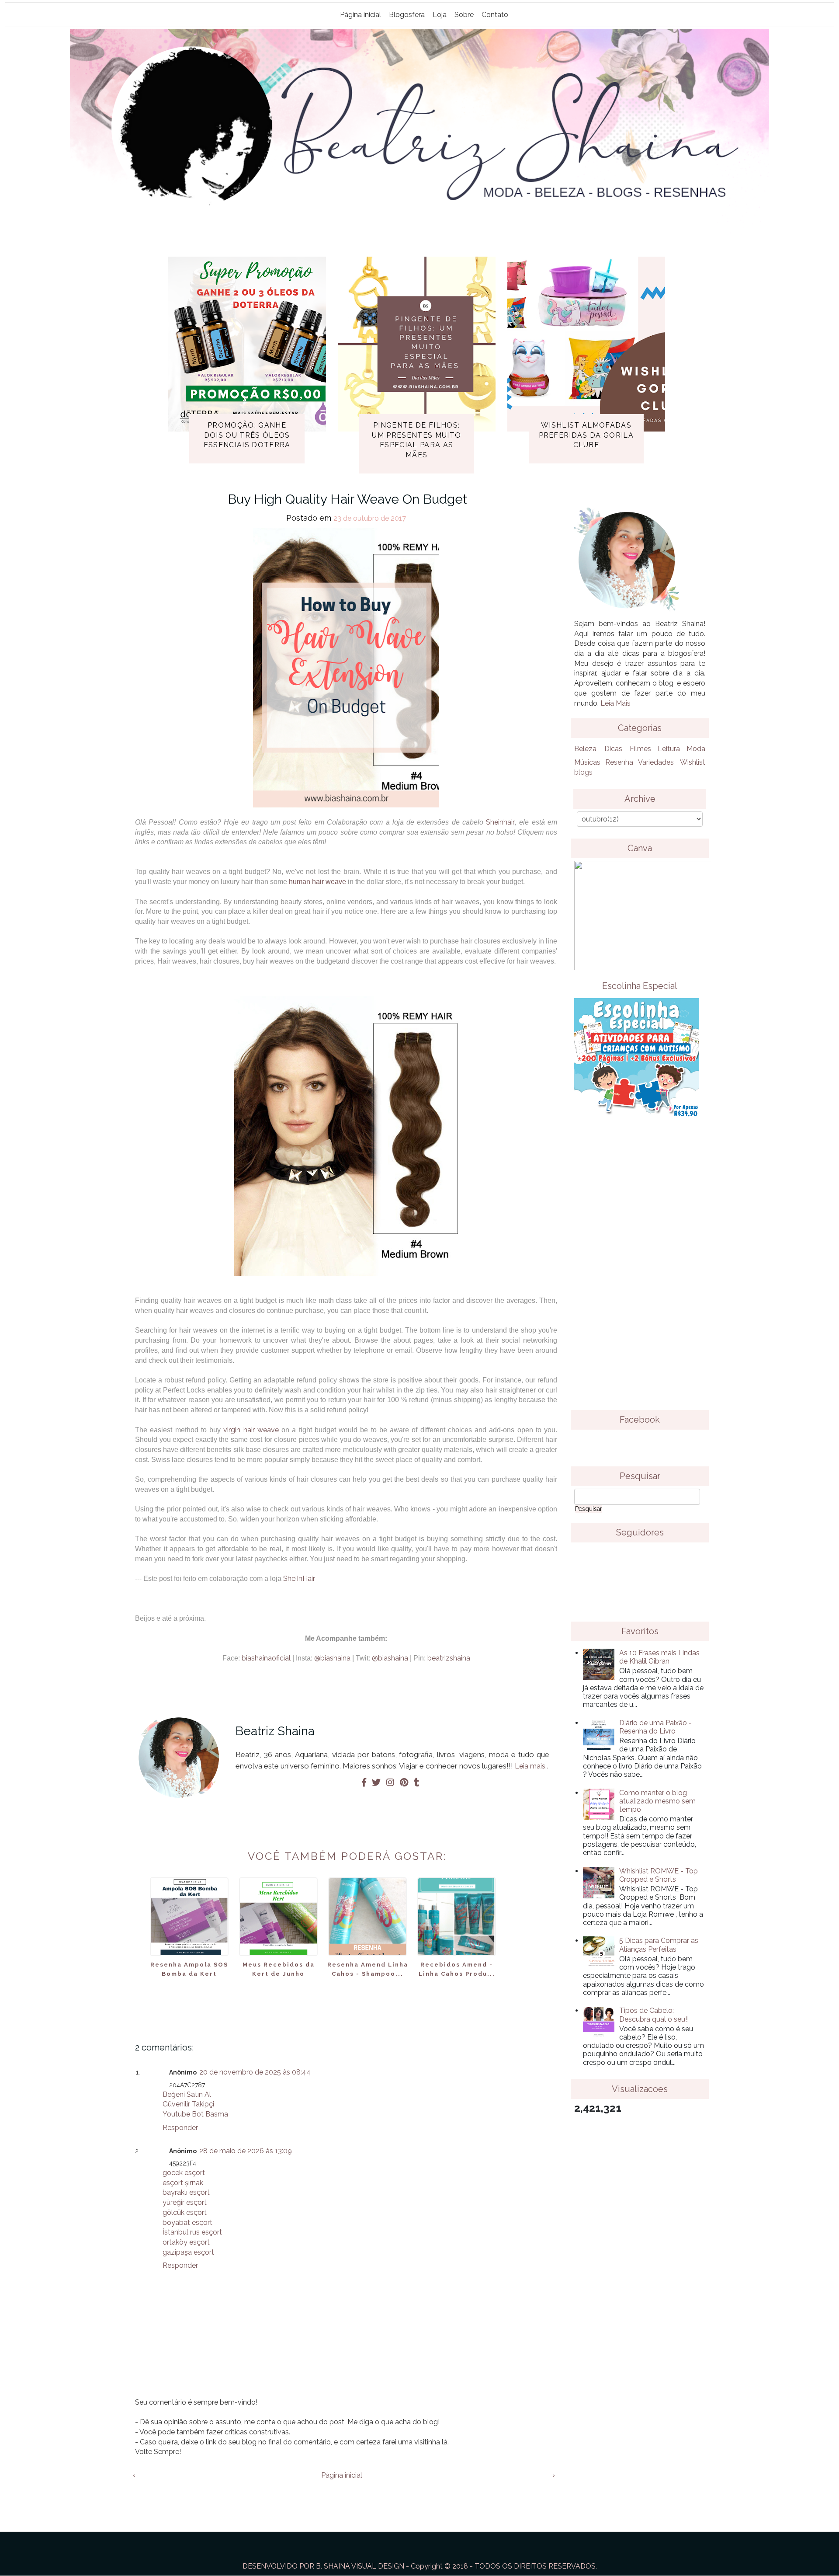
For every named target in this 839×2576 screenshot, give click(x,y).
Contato (495, 15)
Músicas (587, 762)
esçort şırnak (183, 2183)
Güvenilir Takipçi (188, 2104)
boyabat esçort (187, 2223)
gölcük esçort (185, 2212)
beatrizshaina (449, 1658)
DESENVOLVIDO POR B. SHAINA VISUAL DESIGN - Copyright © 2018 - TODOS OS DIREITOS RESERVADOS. (420, 2566)
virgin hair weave (251, 1430)
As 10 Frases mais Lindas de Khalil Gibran (659, 1657)
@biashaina (333, 1658)
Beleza (585, 749)
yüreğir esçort (185, 2202)
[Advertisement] (640, 1271)
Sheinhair (500, 822)
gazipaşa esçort (188, 2252)
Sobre (464, 15)
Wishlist (693, 762)
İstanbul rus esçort (192, 2232)
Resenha (619, 762)
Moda (696, 749)
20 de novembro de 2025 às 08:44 (255, 2072)
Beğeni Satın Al (187, 2094)
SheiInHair (299, 1579)
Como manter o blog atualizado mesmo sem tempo (657, 1801)
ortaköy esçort (186, 2242)
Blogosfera (407, 15)
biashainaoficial (266, 1658)
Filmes (640, 749)
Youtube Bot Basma (195, 2114)
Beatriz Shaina (275, 1731)
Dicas (613, 749)
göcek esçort (184, 2173)
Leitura (669, 749)
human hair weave (317, 882)
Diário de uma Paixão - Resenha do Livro (655, 1727)
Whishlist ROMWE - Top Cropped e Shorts (659, 1875)
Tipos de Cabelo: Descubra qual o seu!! (654, 2015)
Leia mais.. (531, 1766)
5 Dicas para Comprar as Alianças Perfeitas (659, 1945)
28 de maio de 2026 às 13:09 (246, 2151)
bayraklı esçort (186, 2192)
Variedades (656, 762)
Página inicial (361, 15)
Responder (180, 2128)
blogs (583, 772)
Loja (440, 15)
